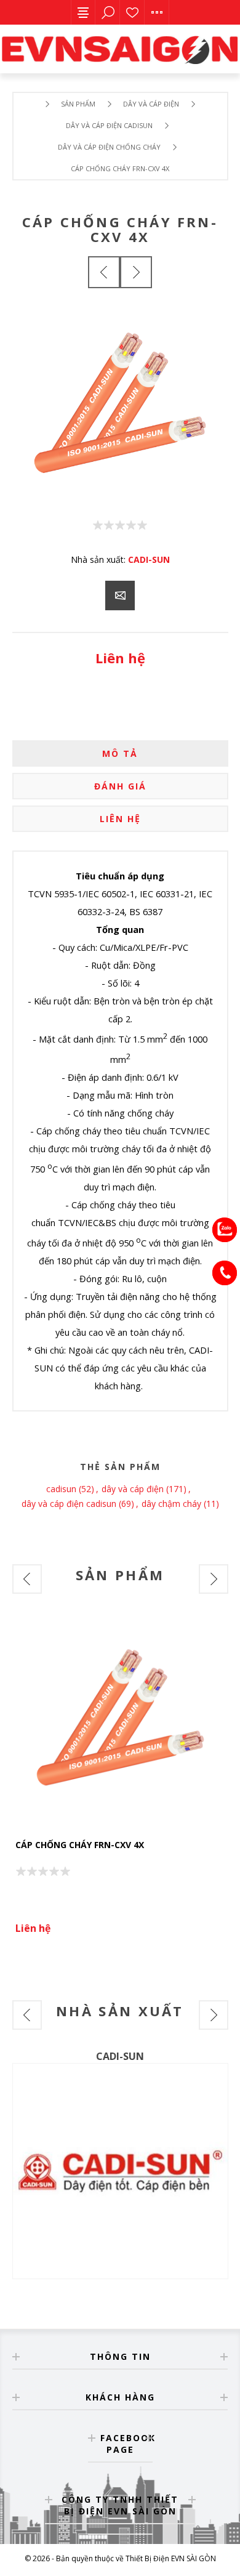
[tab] (120, 753)
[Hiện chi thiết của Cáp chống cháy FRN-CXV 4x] (120, 1722)
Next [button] (214, 1579)
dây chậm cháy (171, 1504)
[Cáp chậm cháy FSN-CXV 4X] (136, 272)
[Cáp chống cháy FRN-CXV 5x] (104, 272)
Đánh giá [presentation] (120, 786)
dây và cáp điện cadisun (69, 1504)
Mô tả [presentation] (120, 753)
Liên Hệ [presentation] (120, 819)
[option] (120, 1780)
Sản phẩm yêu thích (132, 12)
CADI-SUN (149, 559)
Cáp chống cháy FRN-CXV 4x (80, 1845)
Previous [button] (27, 1579)
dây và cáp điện (133, 1489)
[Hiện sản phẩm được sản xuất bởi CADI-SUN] (120, 2171)
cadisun (61, 1489)
